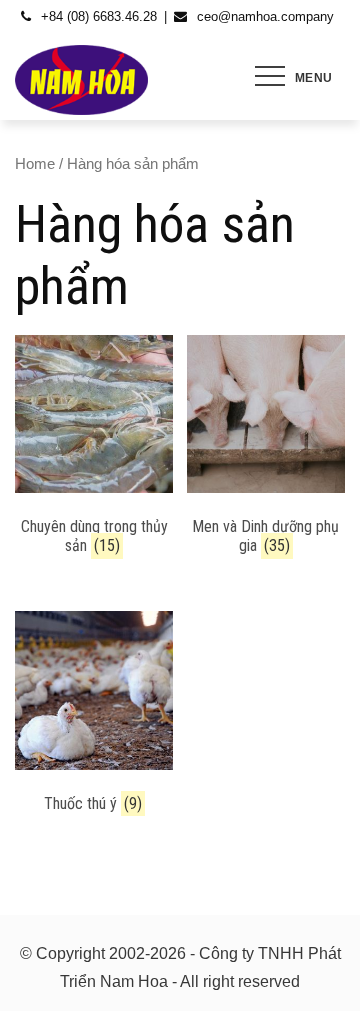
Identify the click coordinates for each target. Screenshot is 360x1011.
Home (35, 164)
